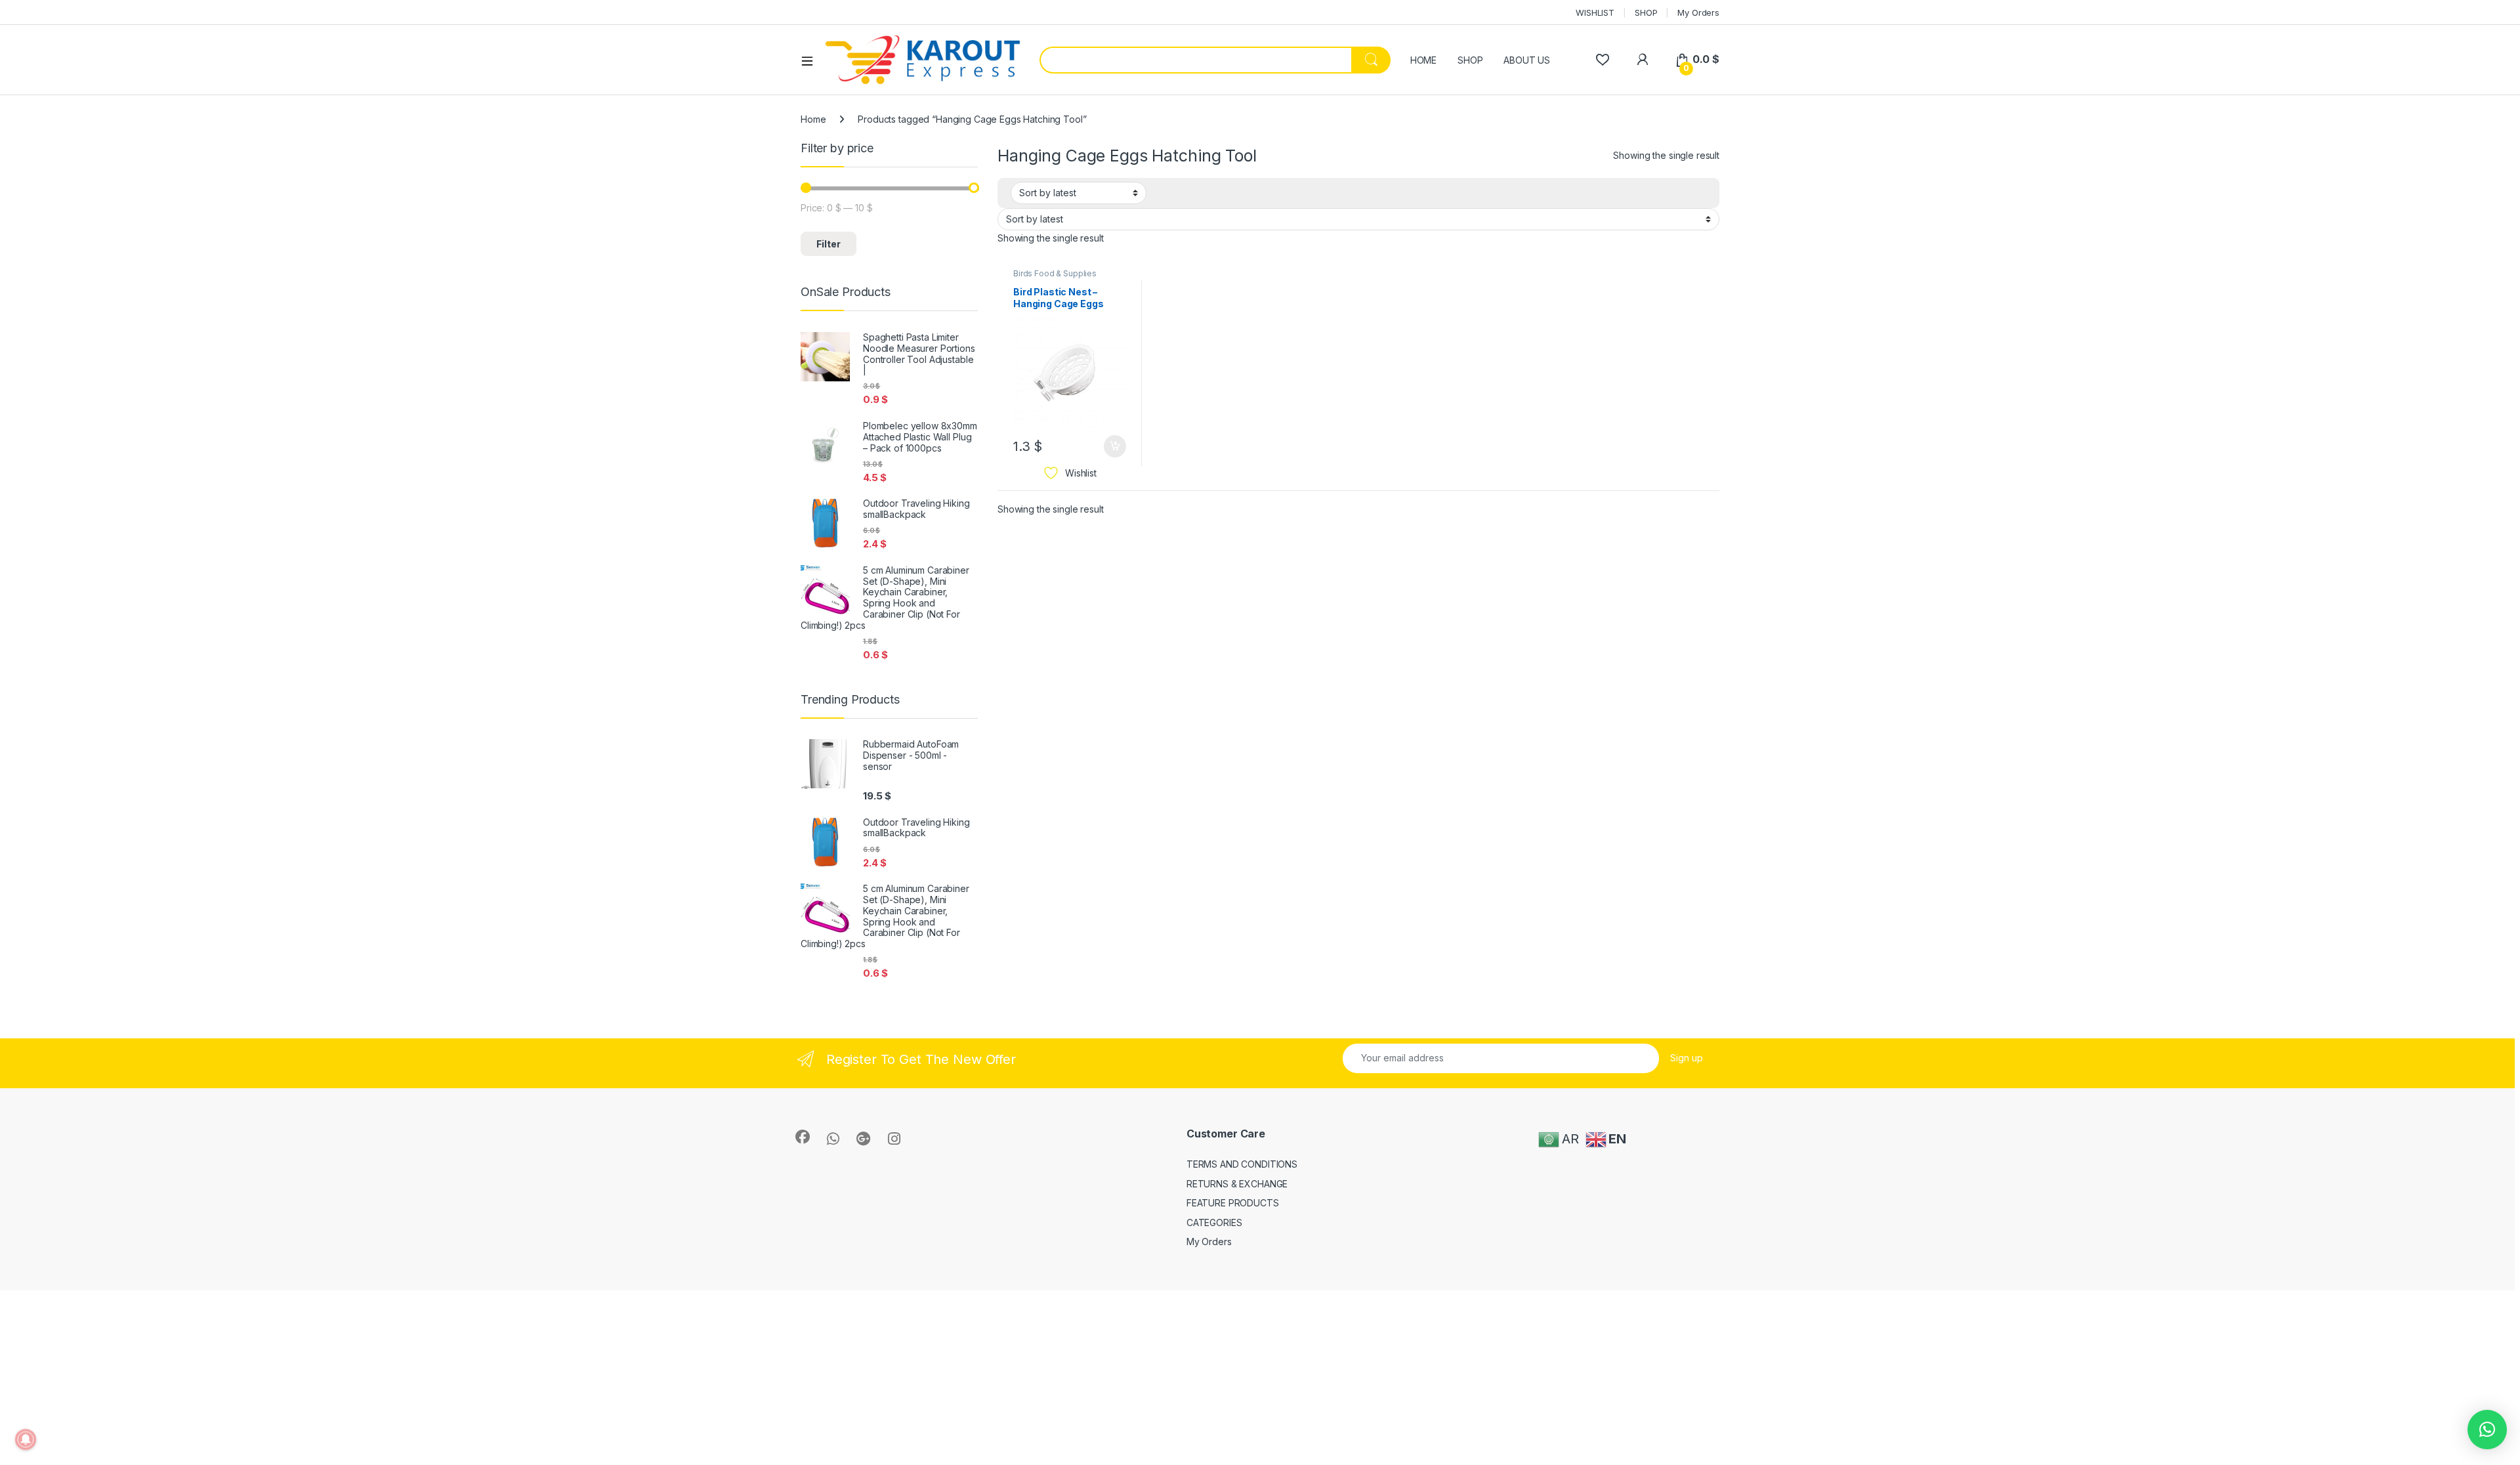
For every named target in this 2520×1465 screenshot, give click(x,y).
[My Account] (1642, 59)
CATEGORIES (1214, 1222)
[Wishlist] (1602, 59)
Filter (829, 244)
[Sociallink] (803, 1137)
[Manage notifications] (26, 1439)
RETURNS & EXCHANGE (1237, 1184)
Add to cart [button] (1115, 446)
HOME (1423, 60)
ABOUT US (1527, 60)
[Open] (812, 60)
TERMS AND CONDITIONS (1242, 1164)
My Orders (1698, 12)
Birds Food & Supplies (1055, 273)
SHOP (1646, 12)
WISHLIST (1595, 12)
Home (813, 119)
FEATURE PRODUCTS (1233, 1203)
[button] (2487, 1430)
